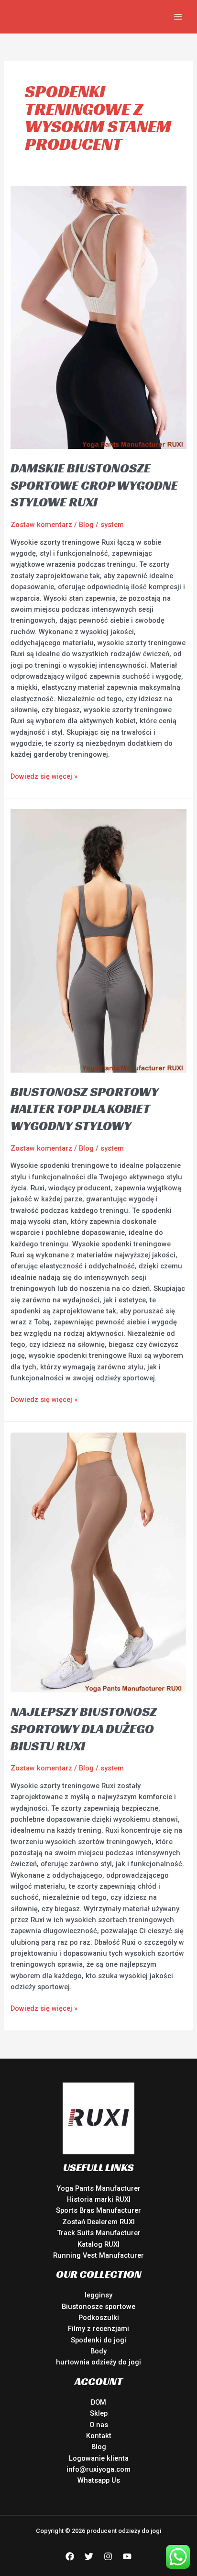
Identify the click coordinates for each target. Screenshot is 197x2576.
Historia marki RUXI (99, 2199)
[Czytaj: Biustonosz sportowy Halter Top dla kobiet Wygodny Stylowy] (98, 940)
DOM (98, 2402)
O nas (99, 2425)
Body (98, 2351)
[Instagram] (108, 2556)
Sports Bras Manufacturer (98, 2210)
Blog (86, 525)
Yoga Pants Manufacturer (98, 2188)
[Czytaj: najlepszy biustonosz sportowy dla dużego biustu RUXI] (98, 1562)
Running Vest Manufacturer (98, 2255)
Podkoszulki (99, 2318)
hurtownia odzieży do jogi (98, 2362)
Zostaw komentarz (41, 525)
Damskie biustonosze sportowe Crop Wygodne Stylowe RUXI (94, 485)
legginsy (98, 2295)
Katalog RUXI (98, 2244)
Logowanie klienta (99, 2458)
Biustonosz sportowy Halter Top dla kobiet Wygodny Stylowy (84, 1109)
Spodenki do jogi (98, 2340)
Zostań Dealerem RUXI (98, 2222)
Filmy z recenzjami (98, 2329)
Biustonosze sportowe (98, 2307)
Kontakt (99, 2436)
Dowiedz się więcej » (44, 776)
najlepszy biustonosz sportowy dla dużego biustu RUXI (84, 1728)
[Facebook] (70, 2556)
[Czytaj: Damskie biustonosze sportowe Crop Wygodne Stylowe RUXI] (98, 317)
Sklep (99, 2413)
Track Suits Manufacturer (99, 2233)
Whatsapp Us (99, 2480)
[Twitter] (89, 2556)
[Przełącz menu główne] (178, 17)
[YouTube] (127, 2556)
